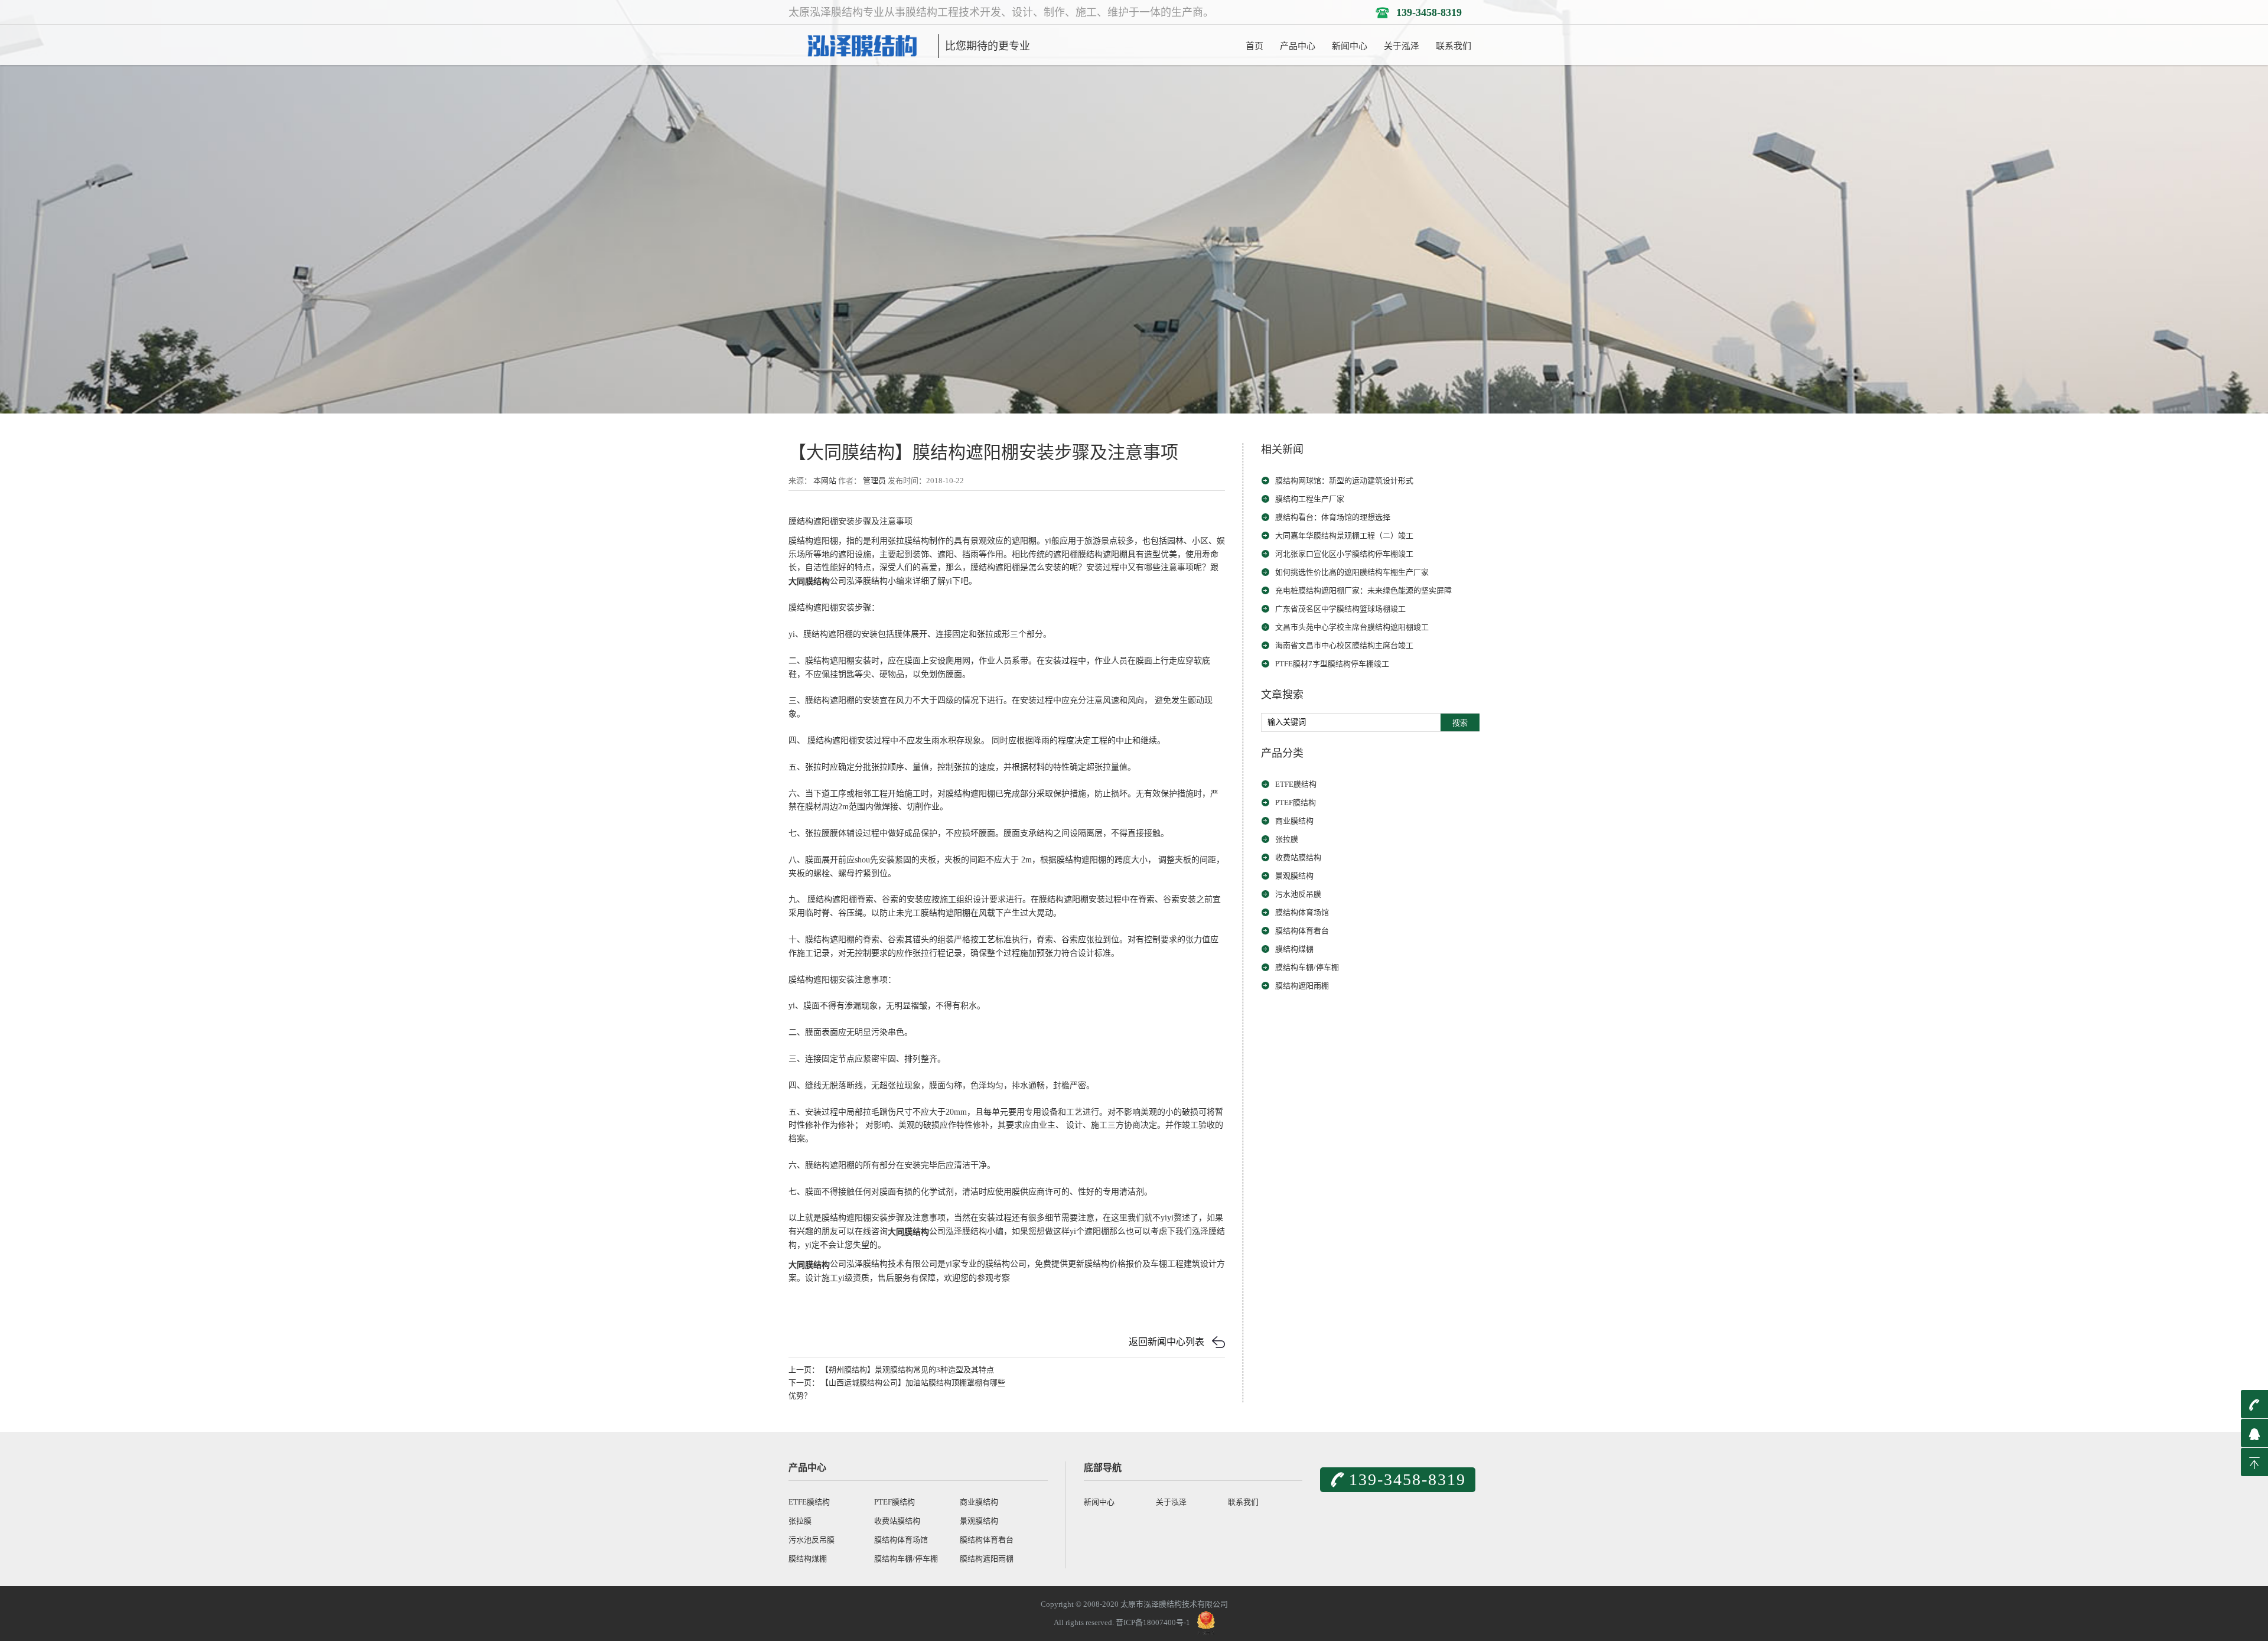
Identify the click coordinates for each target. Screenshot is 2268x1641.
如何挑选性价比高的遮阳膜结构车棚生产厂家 (1352, 572)
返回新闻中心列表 (1166, 1342)
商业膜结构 (1294, 821)
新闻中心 (1350, 46)
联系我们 (1454, 46)
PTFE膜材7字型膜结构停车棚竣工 (1332, 664)
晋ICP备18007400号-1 (1153, 1622)
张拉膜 (1287, 839)
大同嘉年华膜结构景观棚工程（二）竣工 (1344, 535)
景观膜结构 (1294, 876)
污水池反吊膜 (1298, 894)
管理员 (874, 481)
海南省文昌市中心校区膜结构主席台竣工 (1344, 645)
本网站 (825, 481)
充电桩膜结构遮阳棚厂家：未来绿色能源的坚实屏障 (1363, 590)
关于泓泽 (1402, 46)
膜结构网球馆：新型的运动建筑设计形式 (1344, 481)
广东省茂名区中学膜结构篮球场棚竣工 (1340, 609)
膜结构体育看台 (1302, 931)
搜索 (1460, 723)
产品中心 (1298, 46)
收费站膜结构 (1298, 857)
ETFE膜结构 (1296, 784)
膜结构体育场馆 (1302, 912)
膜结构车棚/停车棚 (1307, 967)
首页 (1254, 46)
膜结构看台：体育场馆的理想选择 (1333, 517)
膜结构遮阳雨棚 (1302, 986)
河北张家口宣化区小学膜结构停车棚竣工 (1344, 554)
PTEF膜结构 (1296, 802)
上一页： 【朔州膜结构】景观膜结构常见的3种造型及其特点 (891, 1370)
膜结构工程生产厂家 (1310, 499)
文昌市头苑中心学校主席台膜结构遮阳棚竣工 (1352, 627)
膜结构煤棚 (1294, 949)
